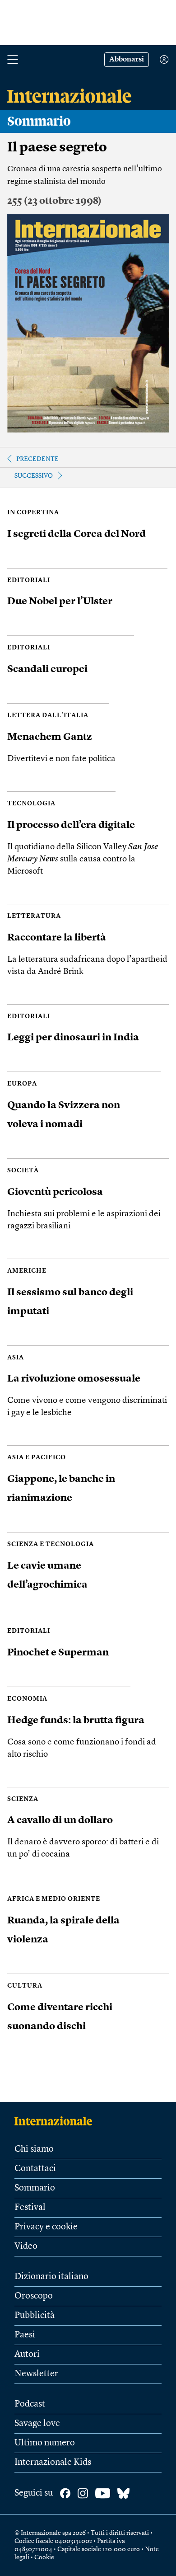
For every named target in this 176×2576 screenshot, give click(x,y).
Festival (30, 2208)
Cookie (44, 2557)
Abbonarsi (127, 60)
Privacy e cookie (46, 2227)
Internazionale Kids (53, 2463)
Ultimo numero (45, 2443)
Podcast (30, 2404)
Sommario (35, 2188)
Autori (27, 2355)
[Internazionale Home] (56, 2121)
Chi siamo (34, 2149)
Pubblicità (35, 2316)
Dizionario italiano (51, 2277)
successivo (34, 476)
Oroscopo (34, 2296)
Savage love (37, 2424)
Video (26, 2247)
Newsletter (36, 2374)
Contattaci (35, 2169)
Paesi (25, 2335)
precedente (37, 459)
